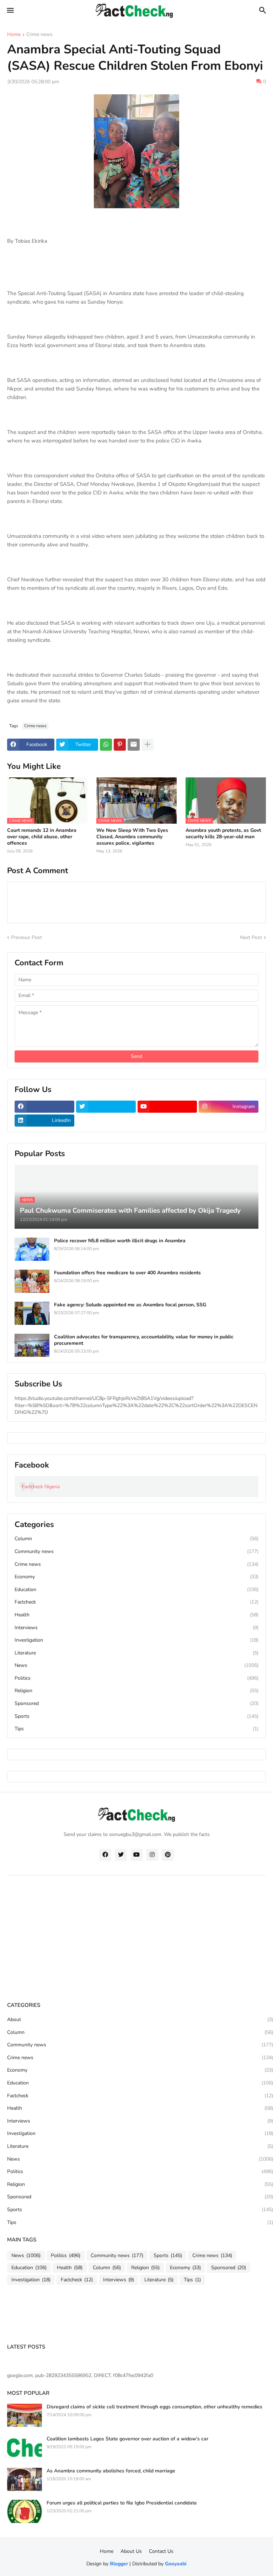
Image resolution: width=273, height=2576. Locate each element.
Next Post (251, 937)
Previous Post (26, 937)
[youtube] (167, 1107)
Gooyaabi (176, 2564)
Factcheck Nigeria (41, 1487)
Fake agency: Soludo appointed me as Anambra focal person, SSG (130, 1305)
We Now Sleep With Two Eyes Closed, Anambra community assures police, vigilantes (132, 837)
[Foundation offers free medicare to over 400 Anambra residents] (32, 1281)
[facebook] (44, 1107)
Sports (136, 1716)
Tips (136, 1729)
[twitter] (106, 1107)
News (136, 1665)
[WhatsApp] (106, 745)
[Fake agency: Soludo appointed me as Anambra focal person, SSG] (32, 1313)
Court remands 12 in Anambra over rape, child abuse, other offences (42, 837)
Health (136, 1615)
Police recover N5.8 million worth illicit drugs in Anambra (120, 1241)
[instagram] (152, 1855)
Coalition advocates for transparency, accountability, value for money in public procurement (144, 1340)
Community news (136, 1551)
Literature (136, 1653)
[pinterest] (168, 1855)
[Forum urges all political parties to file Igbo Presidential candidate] (25, 2511)
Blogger (119, 2564)
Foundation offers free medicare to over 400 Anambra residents (127, 1273)
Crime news (39, 35)
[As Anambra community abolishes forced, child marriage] (25, 2479)
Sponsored (136, 1703)
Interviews (136, 1628)
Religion (136, 1691)
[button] (10, 11)
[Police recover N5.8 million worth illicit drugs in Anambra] (32, 1249)
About (140, 2019)
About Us (131, 2551)
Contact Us (161, 2551)
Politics (136, 1678)
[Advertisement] (140, 1940)
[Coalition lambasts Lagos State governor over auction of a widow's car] (25, 2447)
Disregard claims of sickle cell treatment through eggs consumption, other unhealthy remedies (154, 2407)
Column (136, 1539)
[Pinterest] (120, 745)
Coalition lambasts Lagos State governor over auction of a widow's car (127, 2439)
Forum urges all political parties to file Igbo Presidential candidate (122, 2503)
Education (136, 1589)
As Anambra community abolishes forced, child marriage (111, 2471)
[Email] (134, 745)
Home (14, 35)
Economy (136, 1577)
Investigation (136, 1640)
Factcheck (136, 1602)
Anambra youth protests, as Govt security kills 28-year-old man (223, 834)
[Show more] (148, 745)
